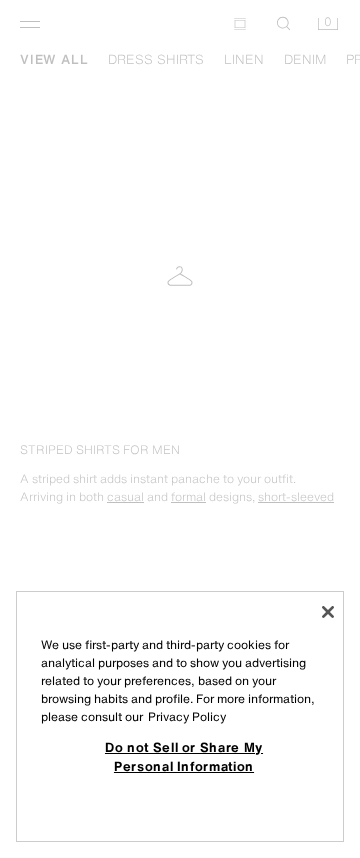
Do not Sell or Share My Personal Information (184, 756)
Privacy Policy (187, 716)
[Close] (328, 612)
